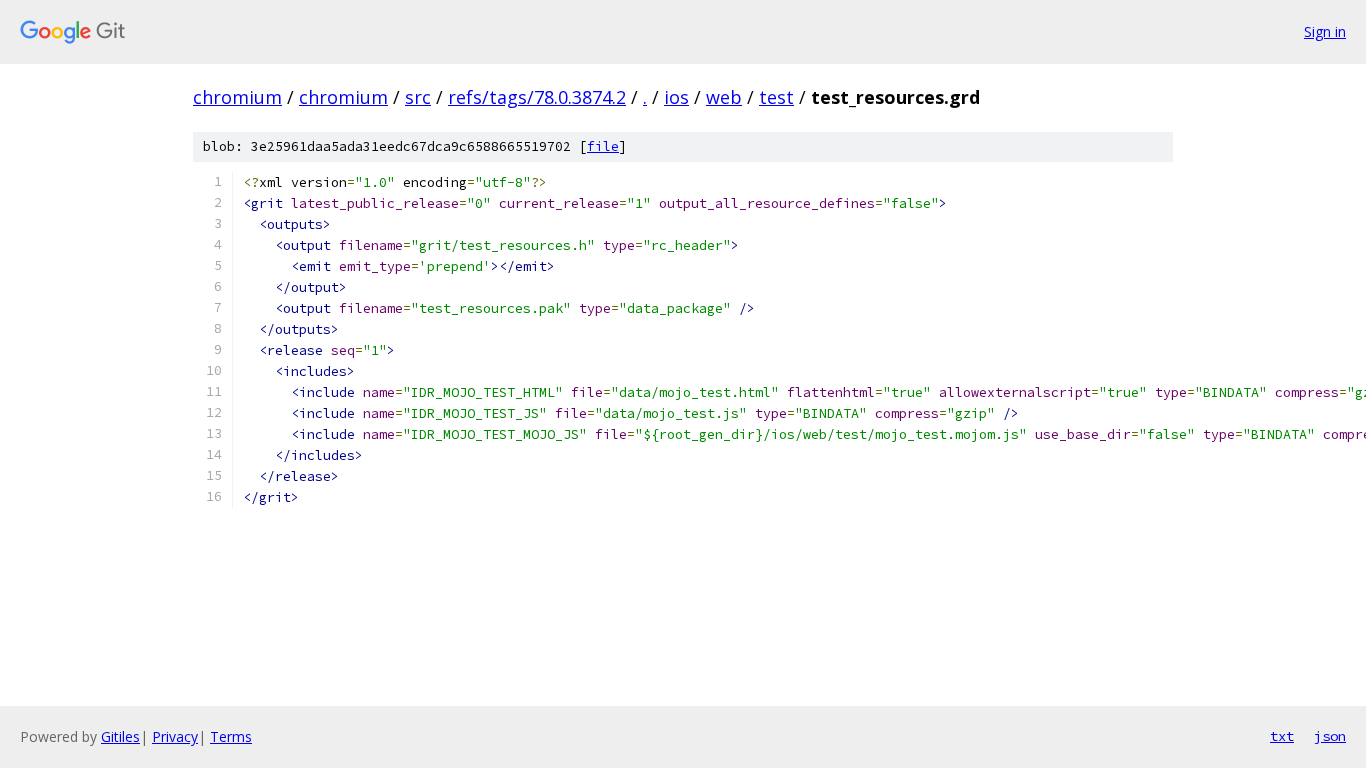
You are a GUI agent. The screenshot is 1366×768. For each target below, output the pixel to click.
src (418, 97)
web (724, 97)
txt (1282, 736)
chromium (237, 97)
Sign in (1325, 31)
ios (676, 97)
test (776, 97)
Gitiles (120, 736)
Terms (231, 736)
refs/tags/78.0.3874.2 (537, 97)
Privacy (175, 736)
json (1330, 736)
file (603, 146)
